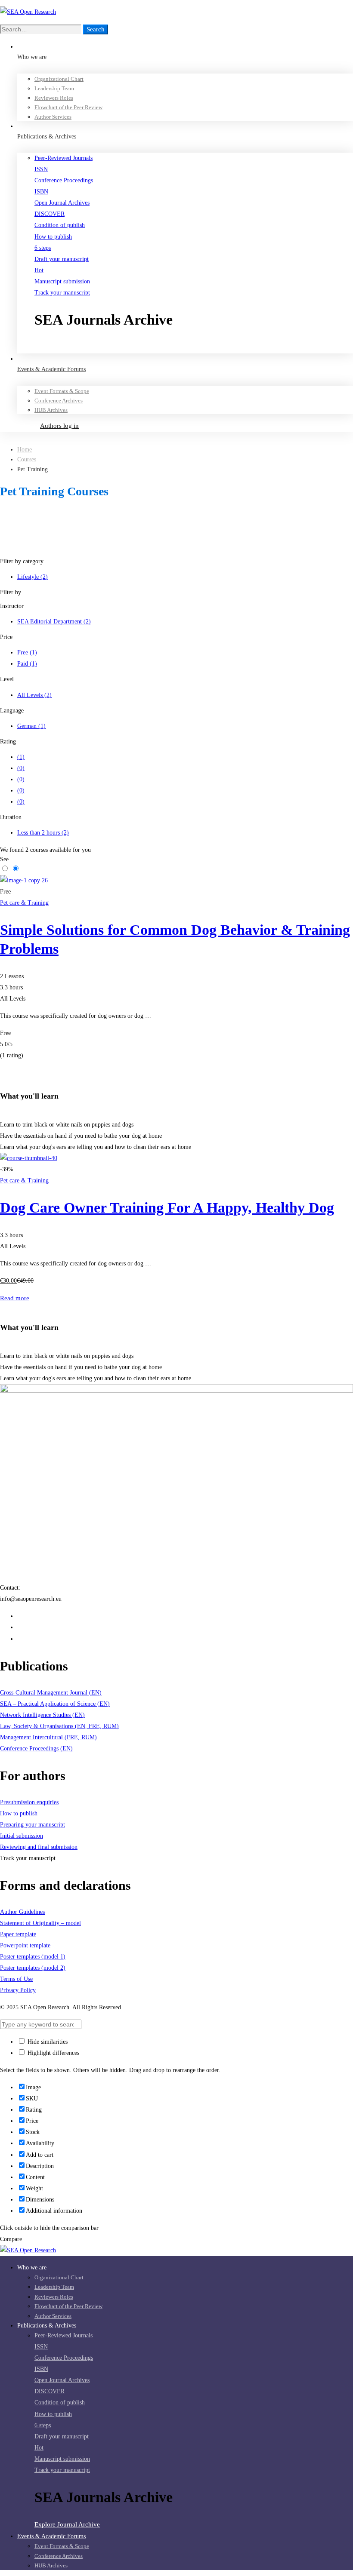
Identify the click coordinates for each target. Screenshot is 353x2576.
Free (27, 652)
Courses (27, 459)
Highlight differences (53, 2053)
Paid (27, 664)
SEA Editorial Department (54, 622)
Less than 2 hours (43, 833)
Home (25, 450)
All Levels (34, 695)
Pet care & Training (24, 903)
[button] (194, 347)
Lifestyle (33, 577)
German (31, 726)
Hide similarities (47, 2042)
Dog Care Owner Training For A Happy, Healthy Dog (167, 1208)
